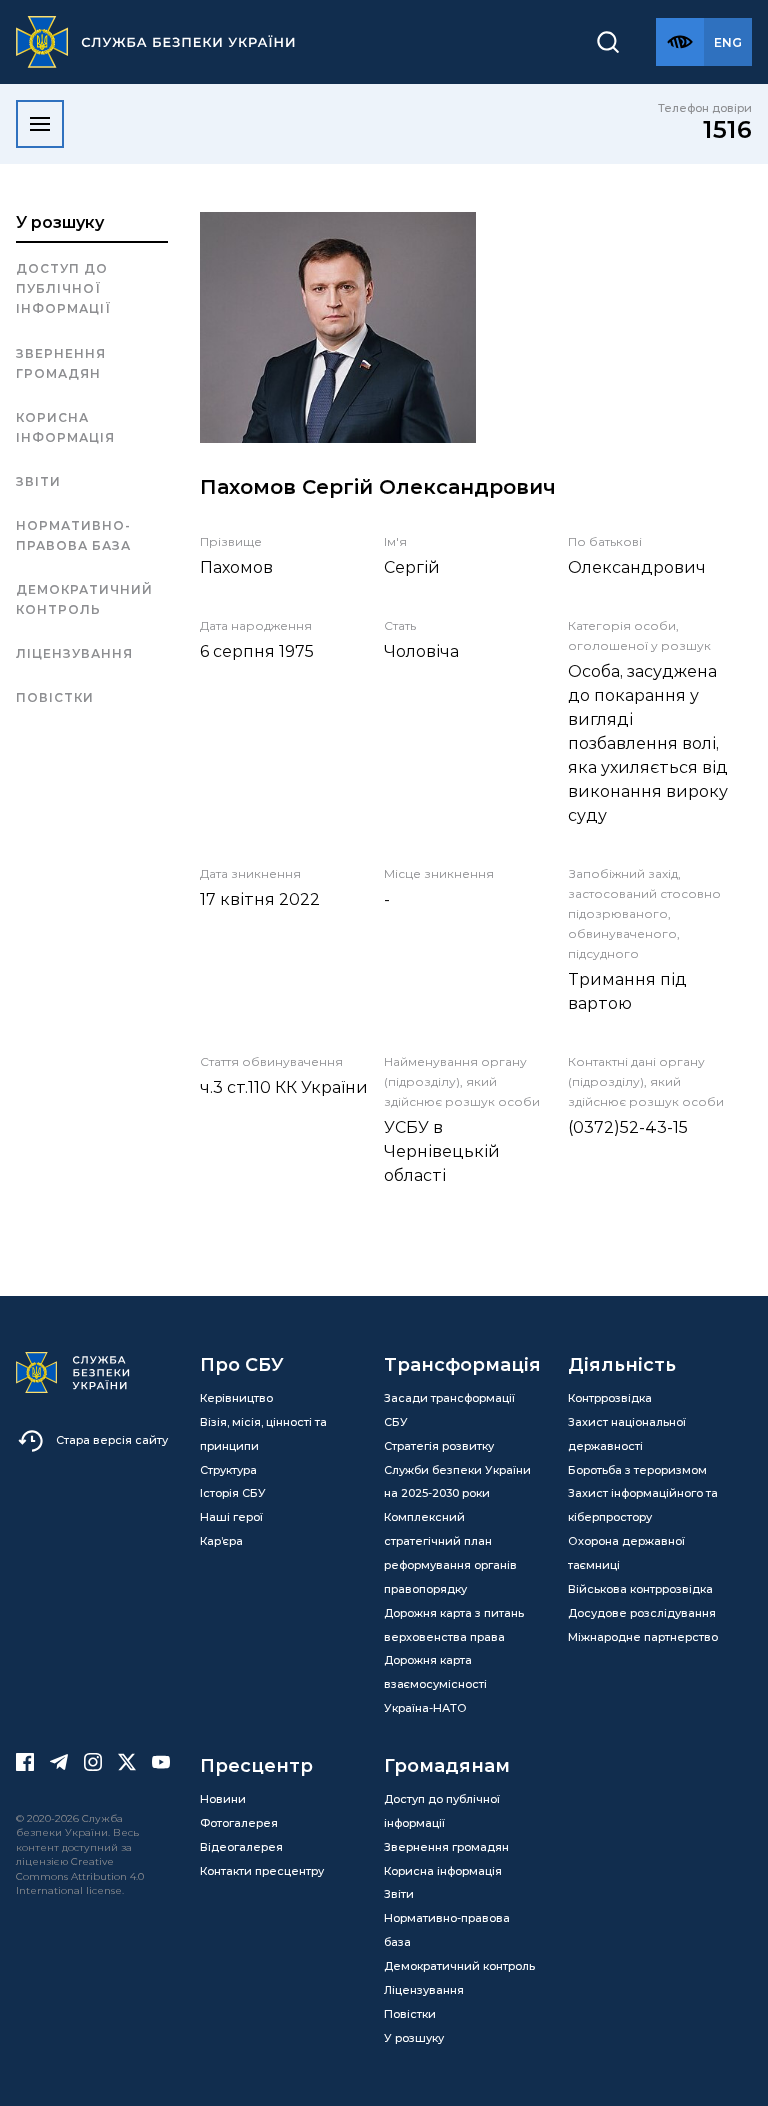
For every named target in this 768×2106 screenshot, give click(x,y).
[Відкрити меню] (40, 124)
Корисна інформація (65, 427)
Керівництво (236, 1398)
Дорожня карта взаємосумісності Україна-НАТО (435, 1684)
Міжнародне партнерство (643, 1637)
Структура (228, 1470)
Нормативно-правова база (73, 535)
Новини (223, 1799)
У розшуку (60, 222)
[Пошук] (608, 42)
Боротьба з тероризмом (637, 1470)
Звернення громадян (61, 363)
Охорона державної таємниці (626, 1553)
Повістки (55, 697)
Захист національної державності (627, 1434)
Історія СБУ (233, 1493)
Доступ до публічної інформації (64, 288)
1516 (727, 129)
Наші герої (231, 1517)
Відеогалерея (241, 1847)
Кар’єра (221, 1541)
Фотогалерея (239, 1823)
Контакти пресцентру (262, 1871)
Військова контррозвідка (640, 1589)
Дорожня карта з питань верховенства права (454, 1625)
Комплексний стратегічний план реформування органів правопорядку (450, 1553)
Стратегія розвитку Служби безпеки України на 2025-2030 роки (457, 1470)
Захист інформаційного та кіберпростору (643, 1505)
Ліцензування (74, 653)
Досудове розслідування (642, 1613)
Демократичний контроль (84, 599)
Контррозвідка (610, 1398)
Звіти (38, 481)
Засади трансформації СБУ (449, 1410)
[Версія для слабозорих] (680, 42)
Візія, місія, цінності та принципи (263, 1434)
